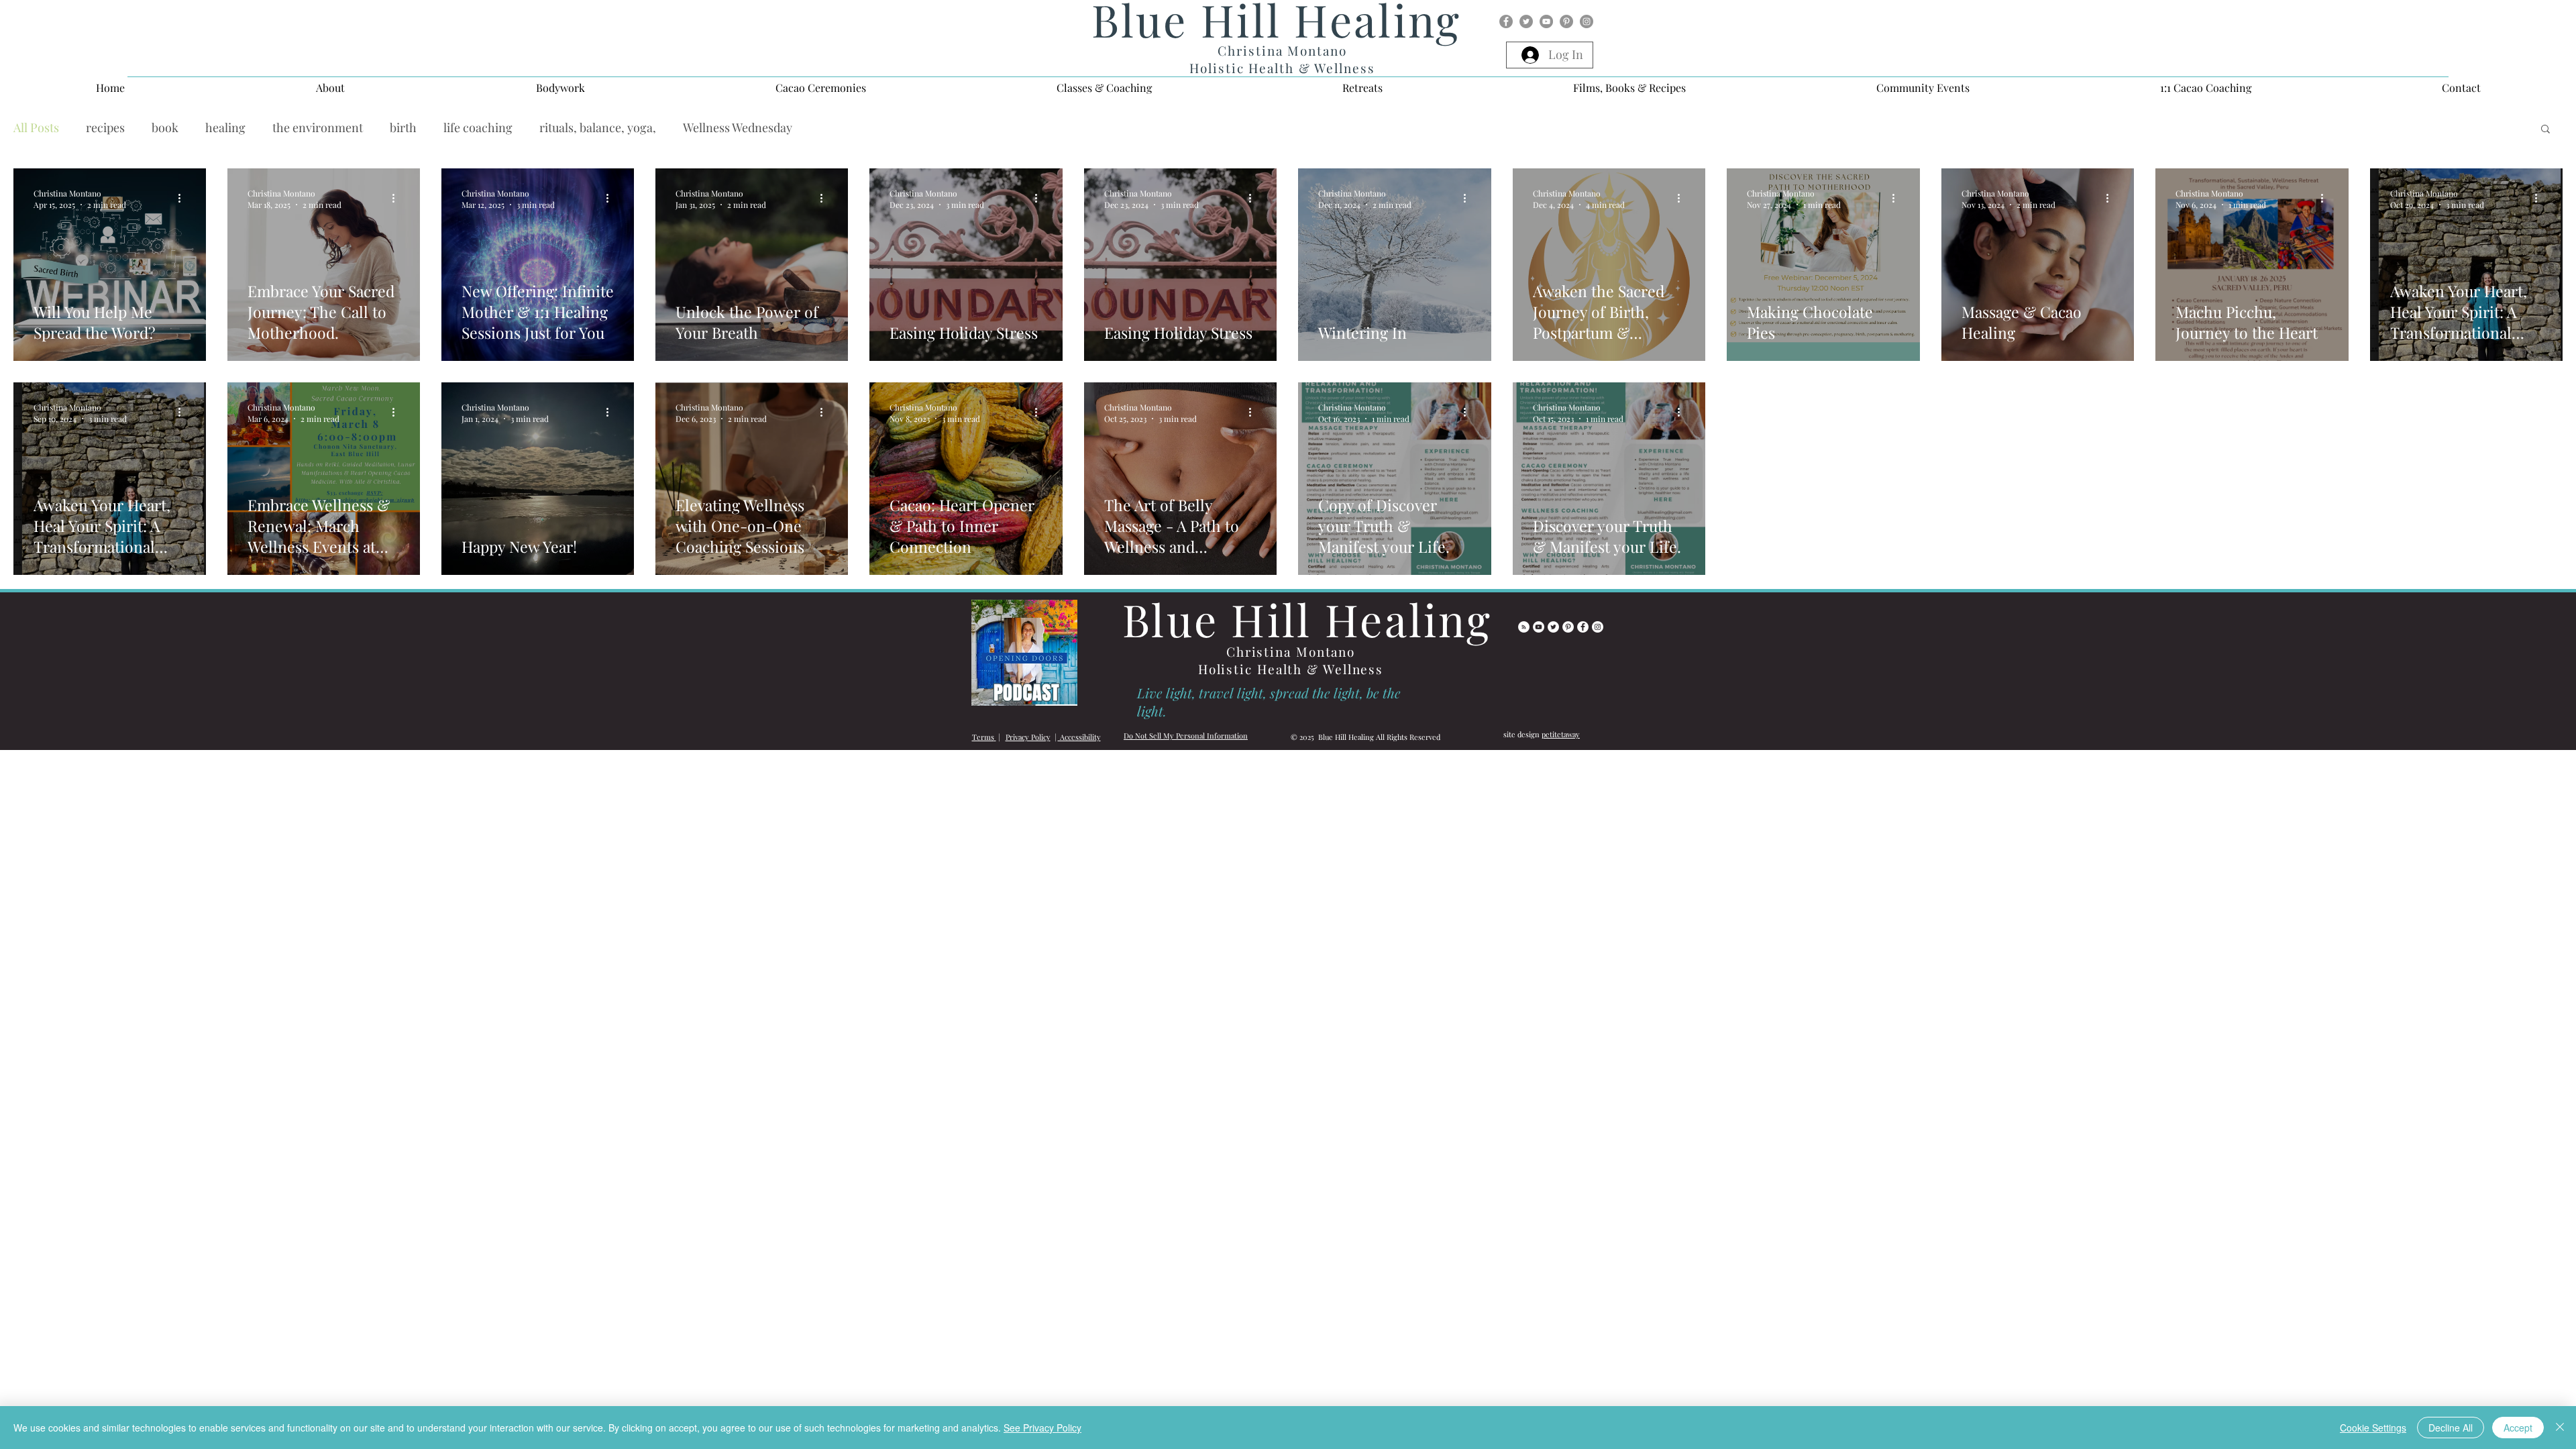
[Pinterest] (1566, 21)
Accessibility (1079, 768)
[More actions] (184, 199)
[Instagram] (1587, 21)
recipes (105, 127)
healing (225, 127)
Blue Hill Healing (1307, 650)
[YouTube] (1546, 21)
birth (403, 127)
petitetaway (1561, 765)
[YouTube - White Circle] (1539, 658)
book (165, 127)
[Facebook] (1506, 21)
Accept (2518, 1428)
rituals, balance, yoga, (598, 127)
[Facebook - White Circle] (1583, 658)
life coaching (478, 127)
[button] (330, 88)
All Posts (36, 127)
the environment (318, 127)
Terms (983, 768)
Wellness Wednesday (738, 127)
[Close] (2560, 1428)
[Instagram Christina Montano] (1598, 658)
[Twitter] (1526, 21)
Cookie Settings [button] (2373, 1428)
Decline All (2451, 1428)
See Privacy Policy (1042, 1428)
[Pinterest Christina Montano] (1568, 658)
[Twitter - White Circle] (1553, 658)
